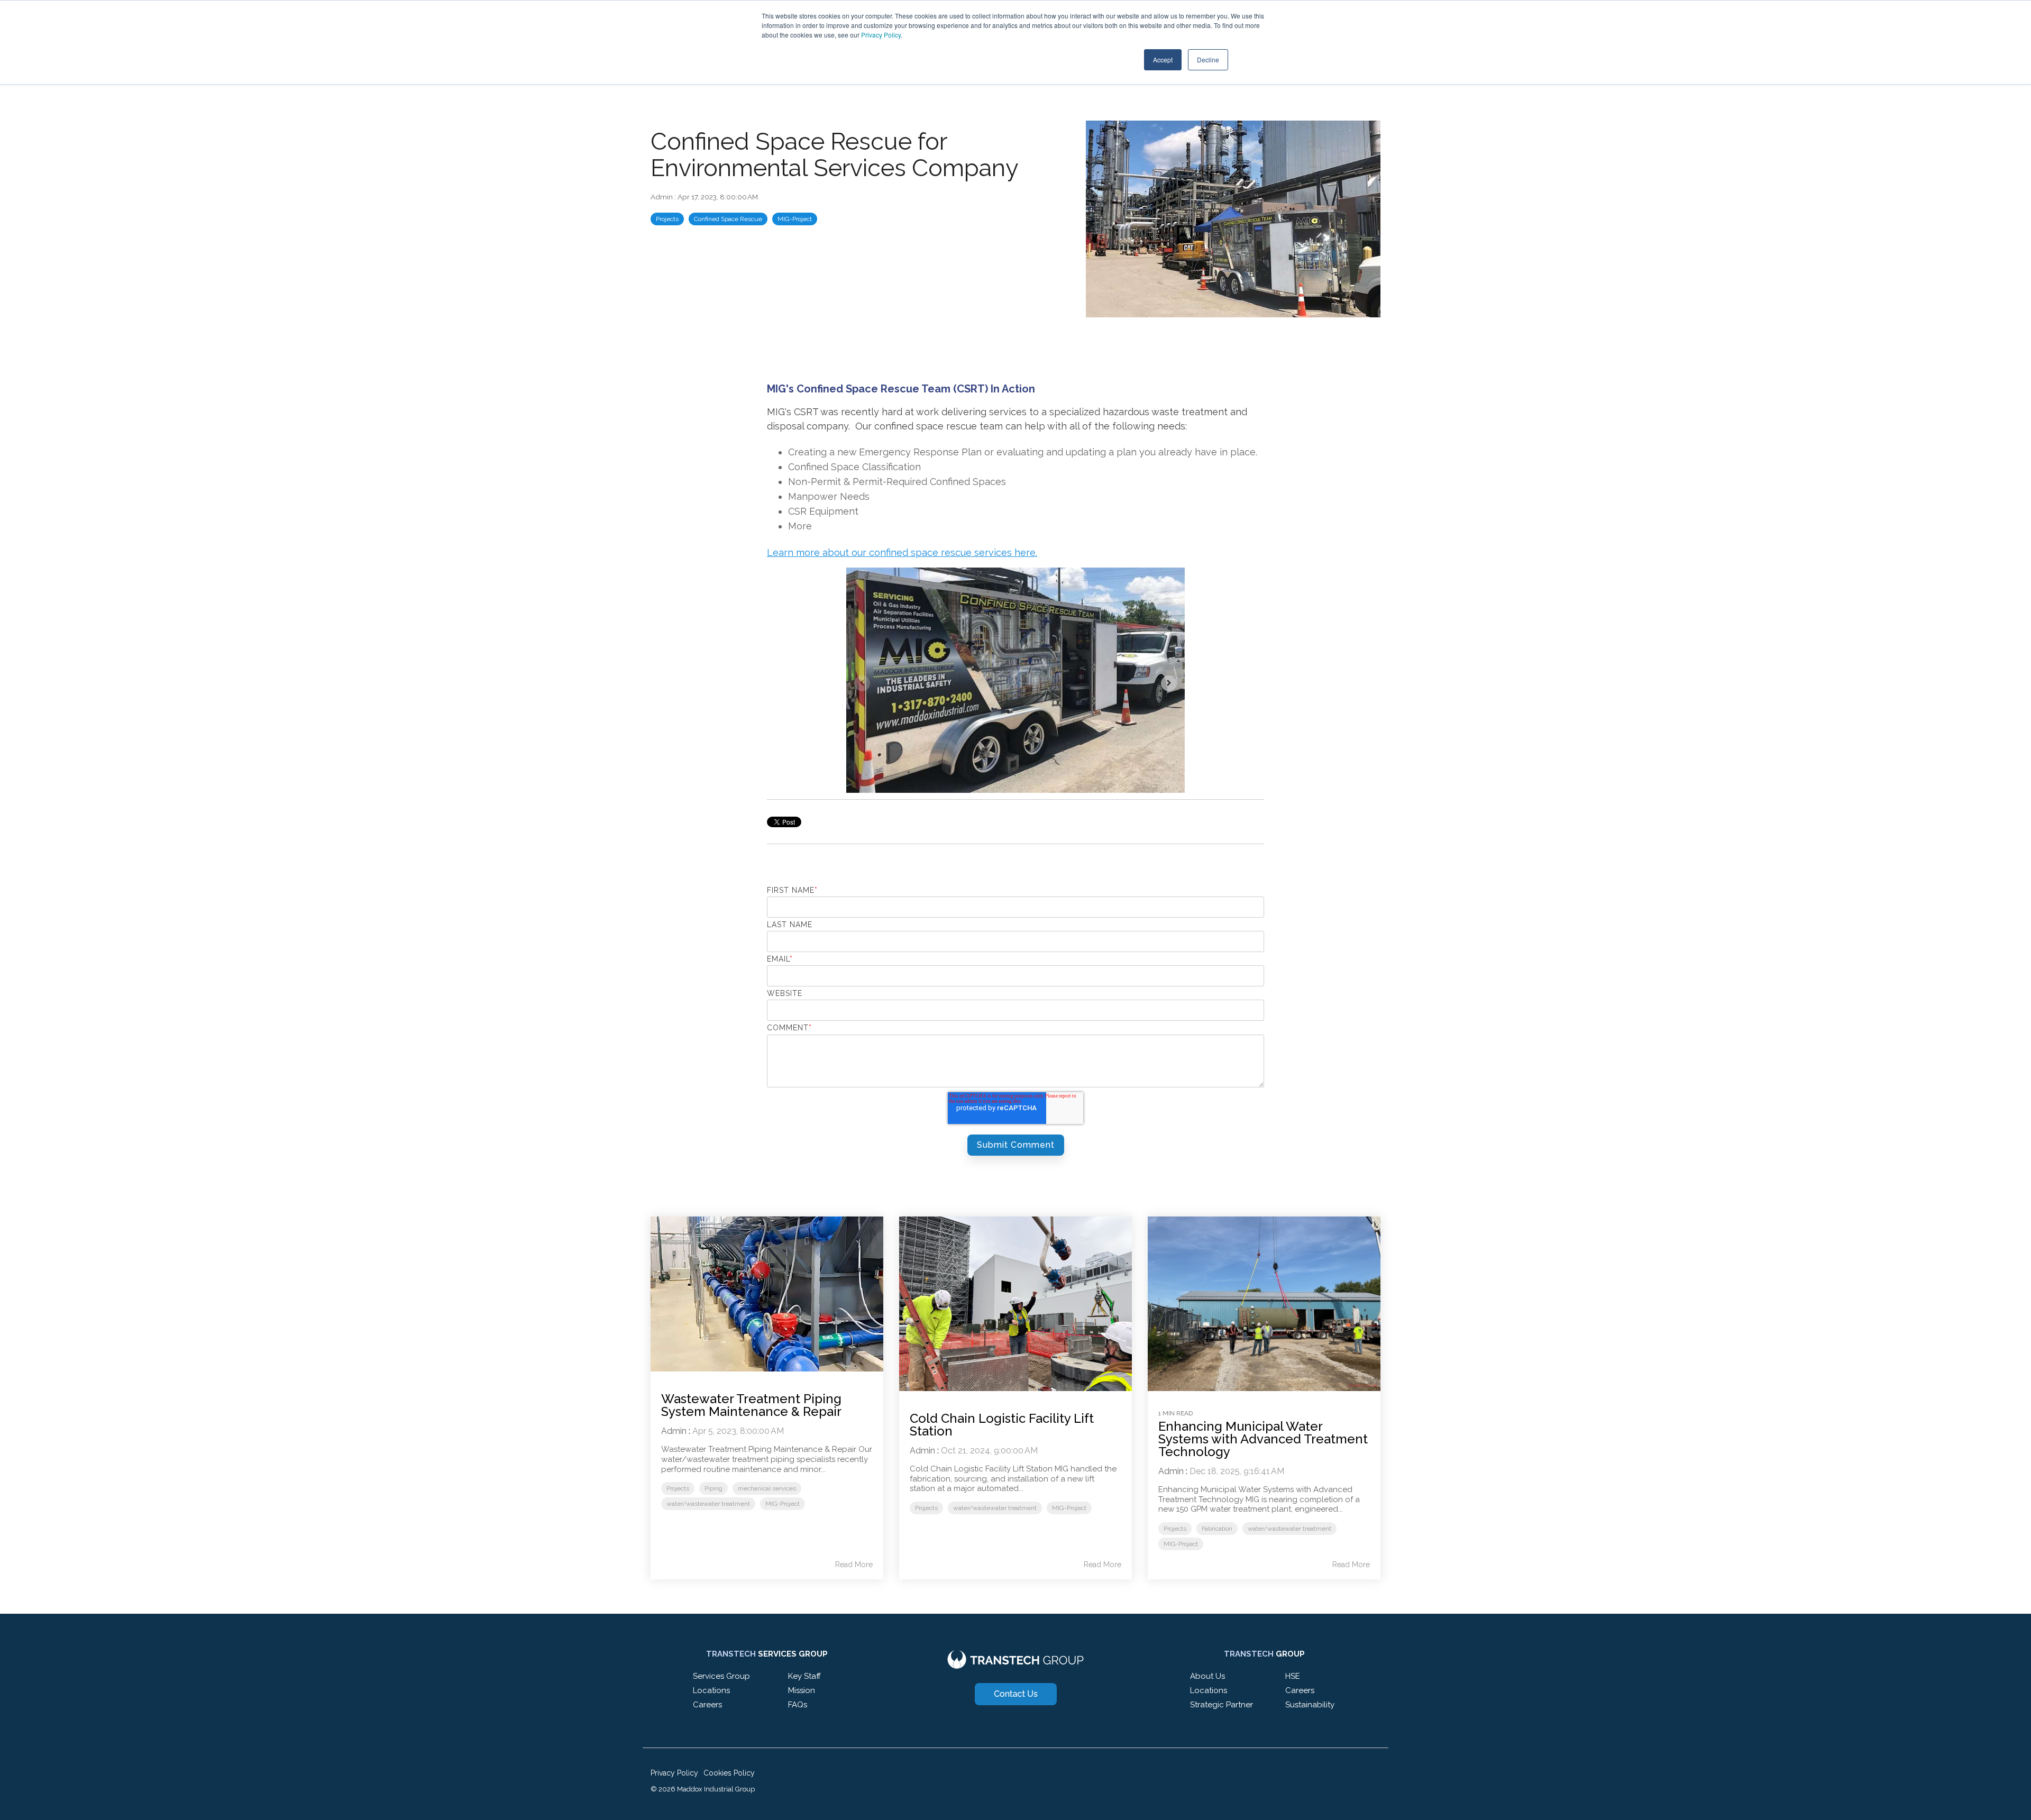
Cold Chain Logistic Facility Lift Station (1002, 1425)
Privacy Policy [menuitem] (674, 1773)
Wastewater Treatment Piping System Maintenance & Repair (751, 1405)
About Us (1207, 1676)
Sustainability (1310, 1705)
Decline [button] (1208, 60)
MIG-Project (795, 219)
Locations (711, 1690)
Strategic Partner (1222, 1705)
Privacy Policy (881, 35)
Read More (854, 1565)
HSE (1293, 1676)
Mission (802, 1690)
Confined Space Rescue (728, 219)
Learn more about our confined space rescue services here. (902, 552)
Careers (707, 1705)
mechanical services (767, 1488)
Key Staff (804, 1676)
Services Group (721, 1676)
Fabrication (1217, 1529)
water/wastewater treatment (708, 1504)
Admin (662, 197)
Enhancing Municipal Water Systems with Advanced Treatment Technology (1263, 1439)
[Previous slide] (862, 683)
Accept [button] (1163, 60)
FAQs (798, 1705)
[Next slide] (1169, 683)
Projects (667, 219)
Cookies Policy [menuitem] (729, 1773)
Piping (713, 1488)
